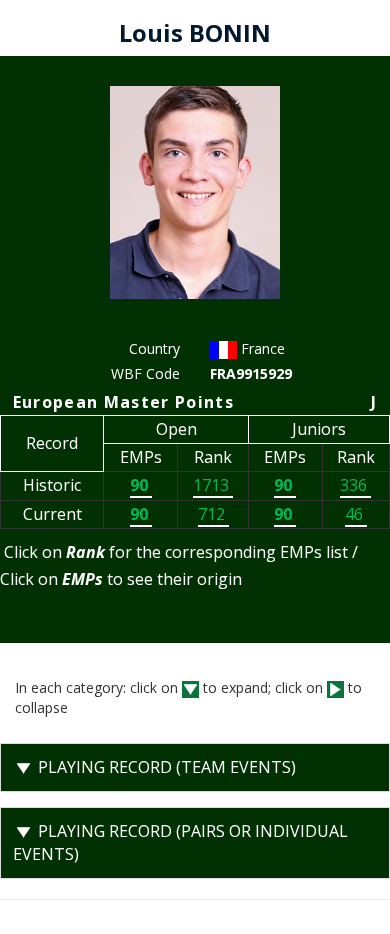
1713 (213, 485)
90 (141, 485)
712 (213, 514)
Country (154, 348)
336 (355, 485)
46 (356, 514)
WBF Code (145, 373)
